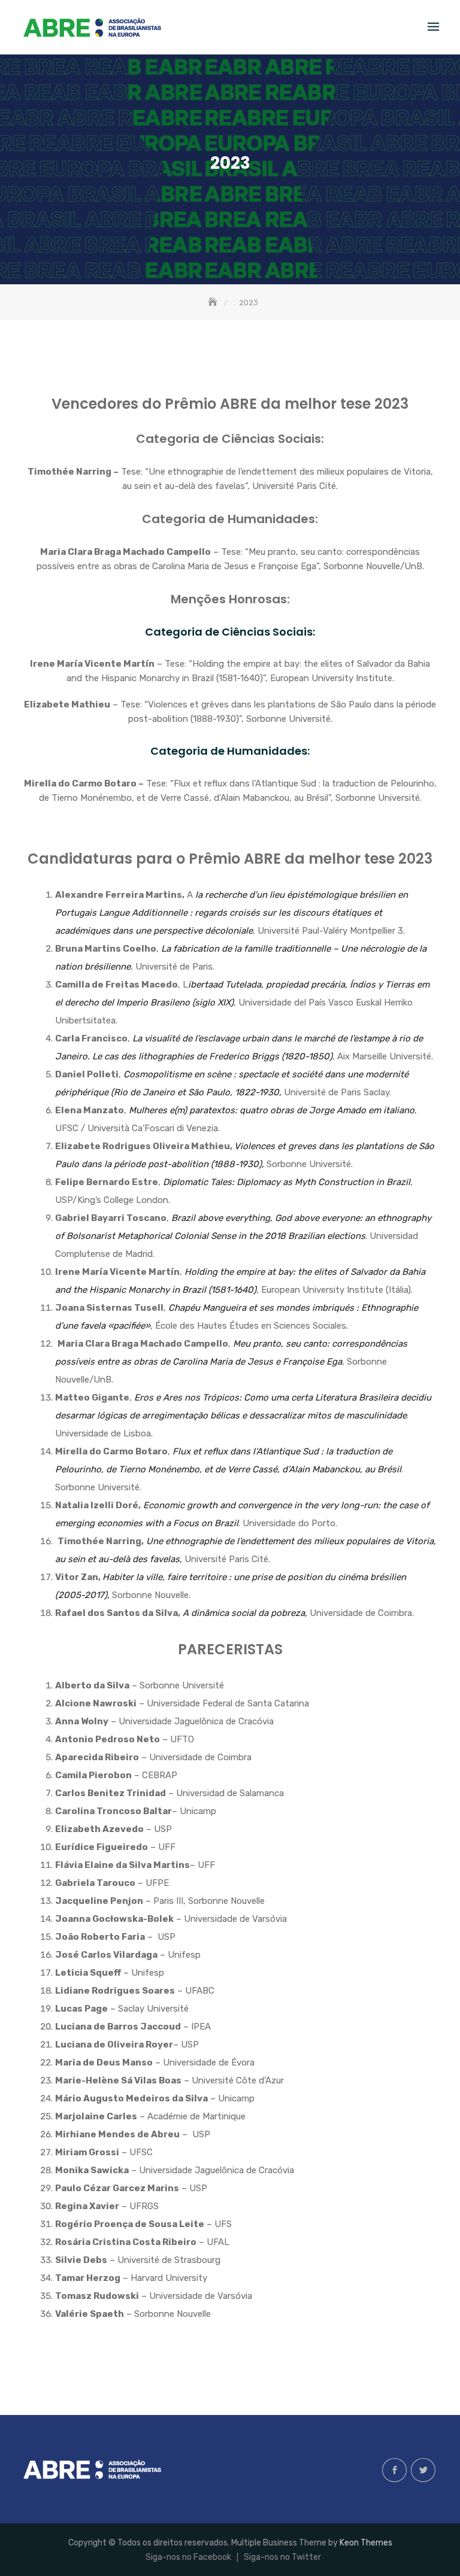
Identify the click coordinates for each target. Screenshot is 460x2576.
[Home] (214, 303)
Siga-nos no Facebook (394, 2470)
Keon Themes (366, 2543)
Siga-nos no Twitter (423, 2470)
